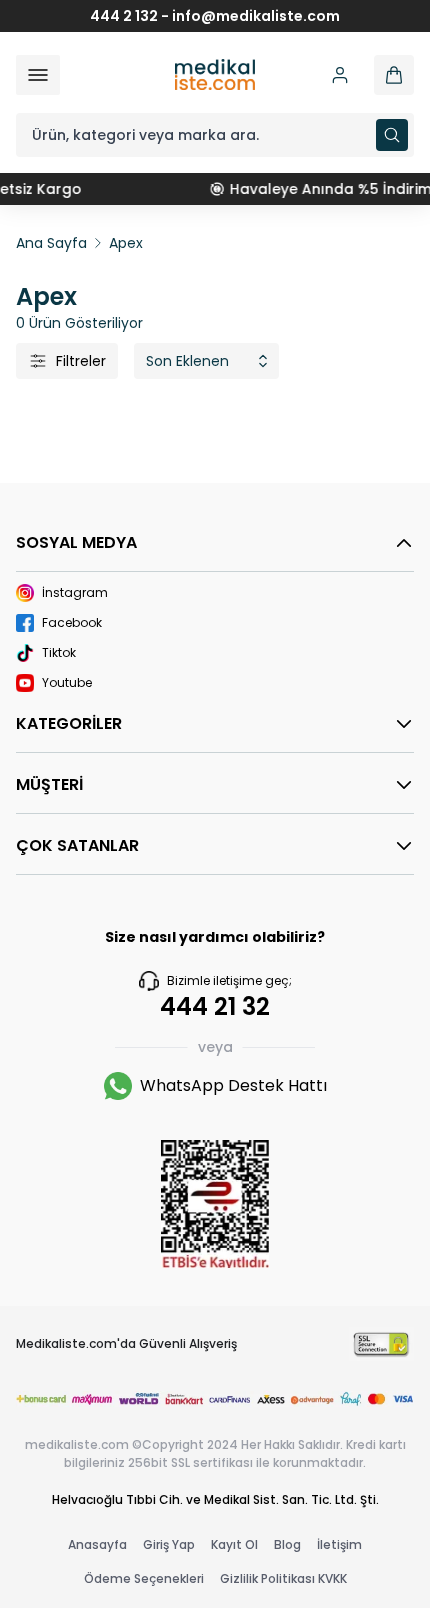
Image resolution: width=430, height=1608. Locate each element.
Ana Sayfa (51, 243)
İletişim (339, 1544)
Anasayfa (97, 1544)
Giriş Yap (169, 1544)
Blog (287, 1544)
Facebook (72, 623)
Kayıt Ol (234, 1544)
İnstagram (75, 593)
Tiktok (59, 653)
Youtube (67, 683)
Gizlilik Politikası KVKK (283, 1578)
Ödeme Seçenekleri (144, 1578)
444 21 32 (215, 1007)
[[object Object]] (394, 75)
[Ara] (392, 135)
